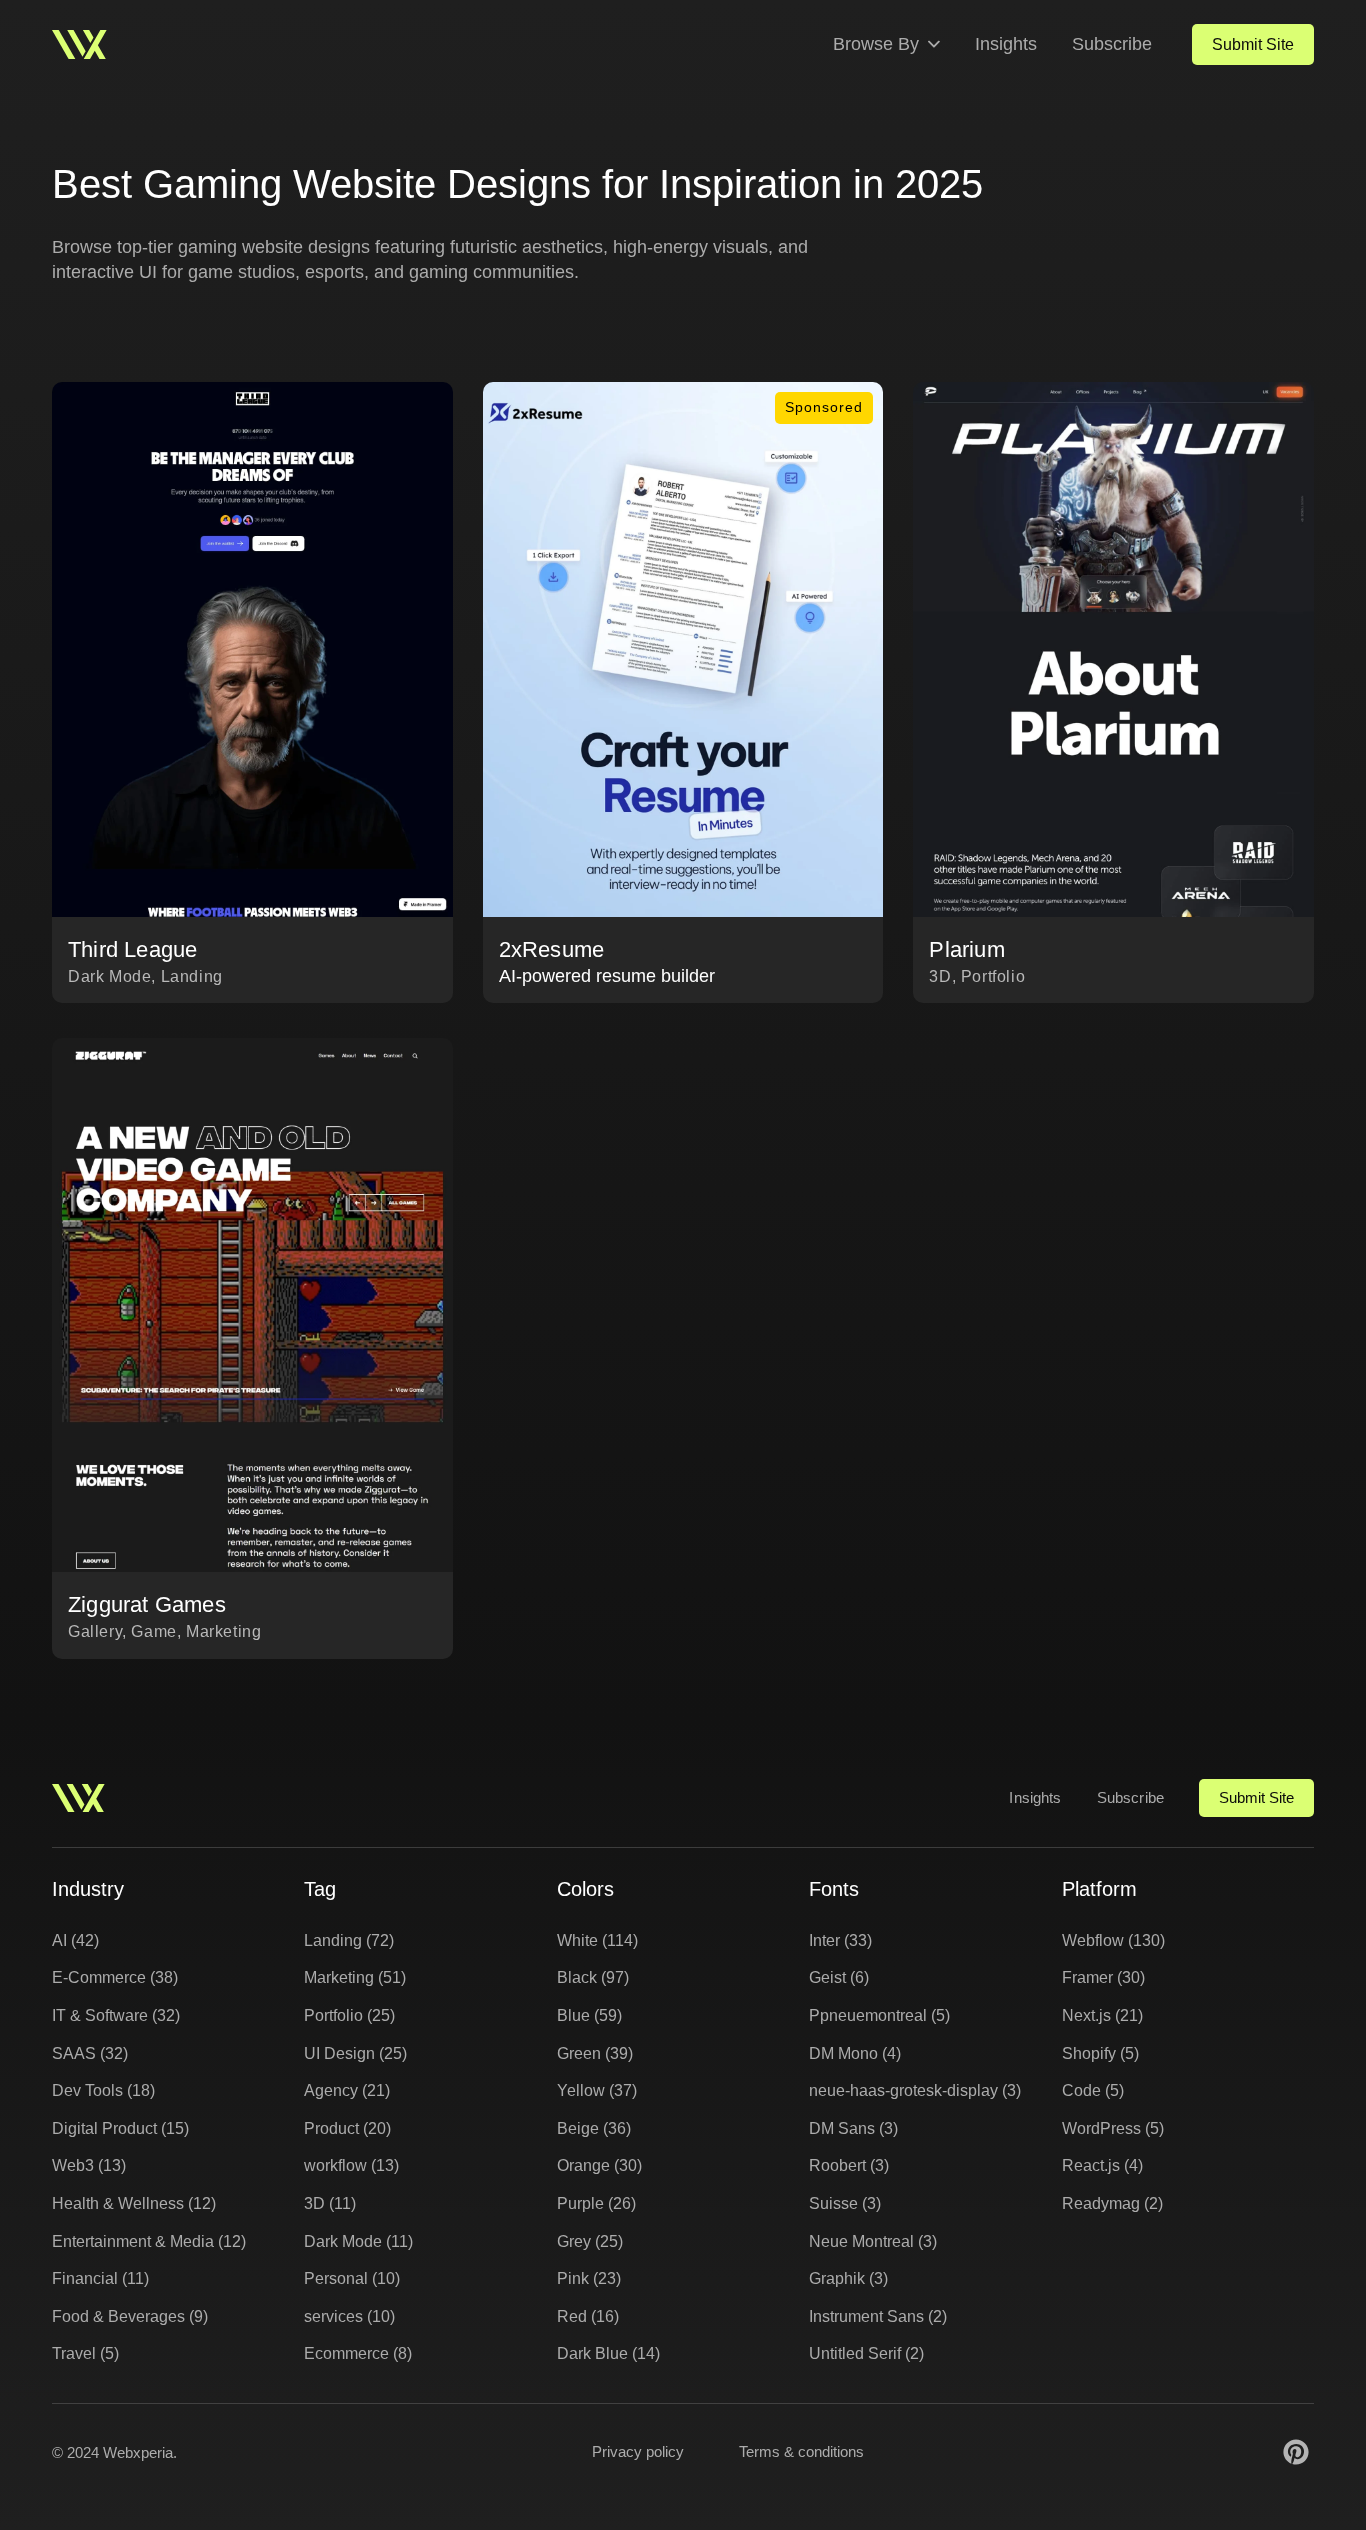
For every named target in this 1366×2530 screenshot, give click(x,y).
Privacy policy (638, 2451)
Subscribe (1112, 44)
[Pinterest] (1296, 2452)
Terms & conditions (801, 2451)
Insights (1006, 44)
